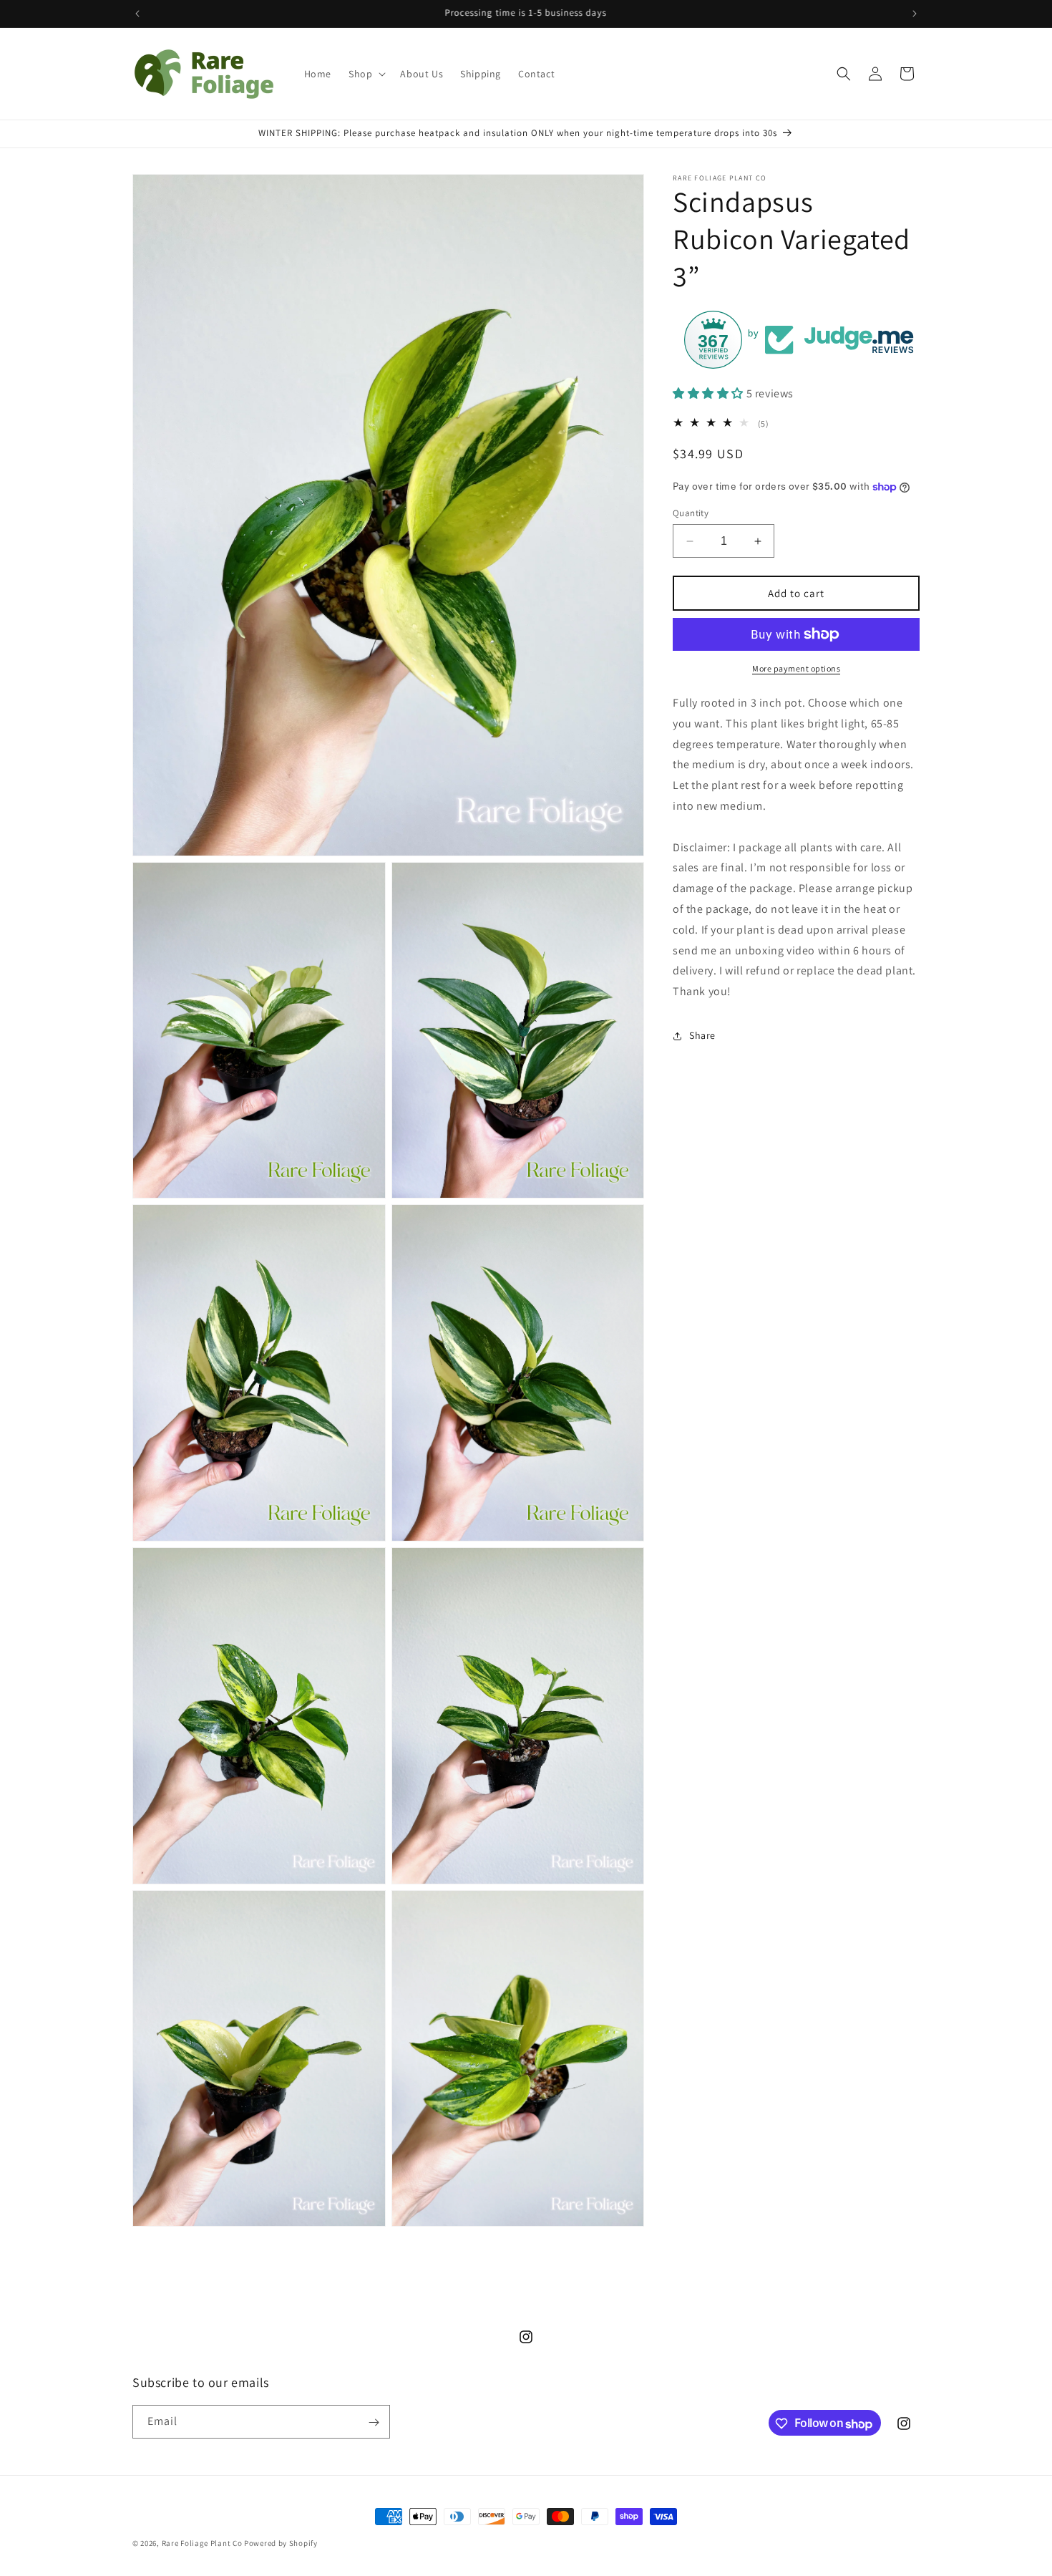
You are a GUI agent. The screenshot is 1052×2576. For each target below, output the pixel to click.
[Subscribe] (374, 2422)
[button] (366, 74)
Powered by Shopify (281, 2543)
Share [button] (702, 1036)
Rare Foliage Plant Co (202, 2543)
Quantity (691, 513)
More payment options (796, 668)
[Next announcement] (915, 14)
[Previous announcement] (137, 14)
